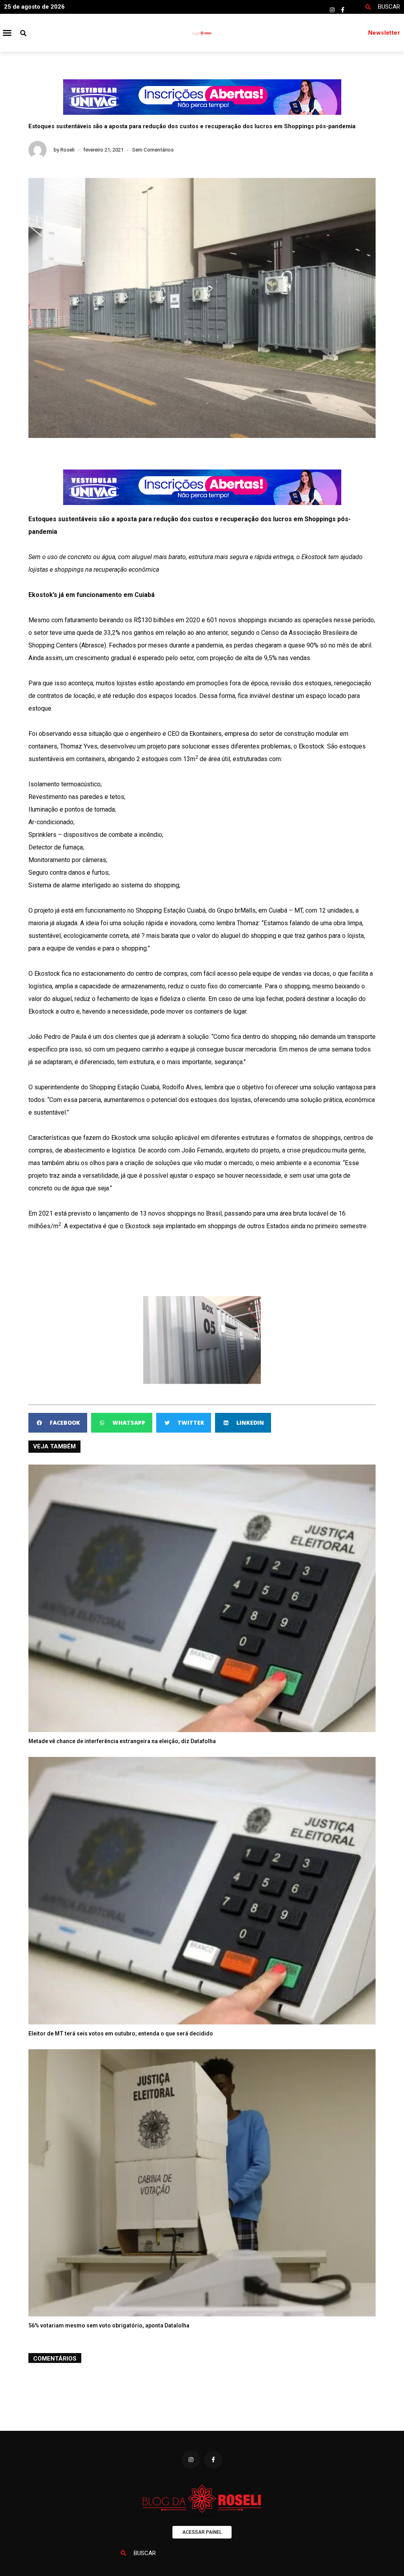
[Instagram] (332, 10)
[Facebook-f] (343, 10)
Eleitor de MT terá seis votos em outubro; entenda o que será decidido (121, 2033)
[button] (7, 33)
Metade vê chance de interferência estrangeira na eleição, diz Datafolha (122, 1741)
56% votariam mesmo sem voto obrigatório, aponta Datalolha (109, 2325)
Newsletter (384, 33)
